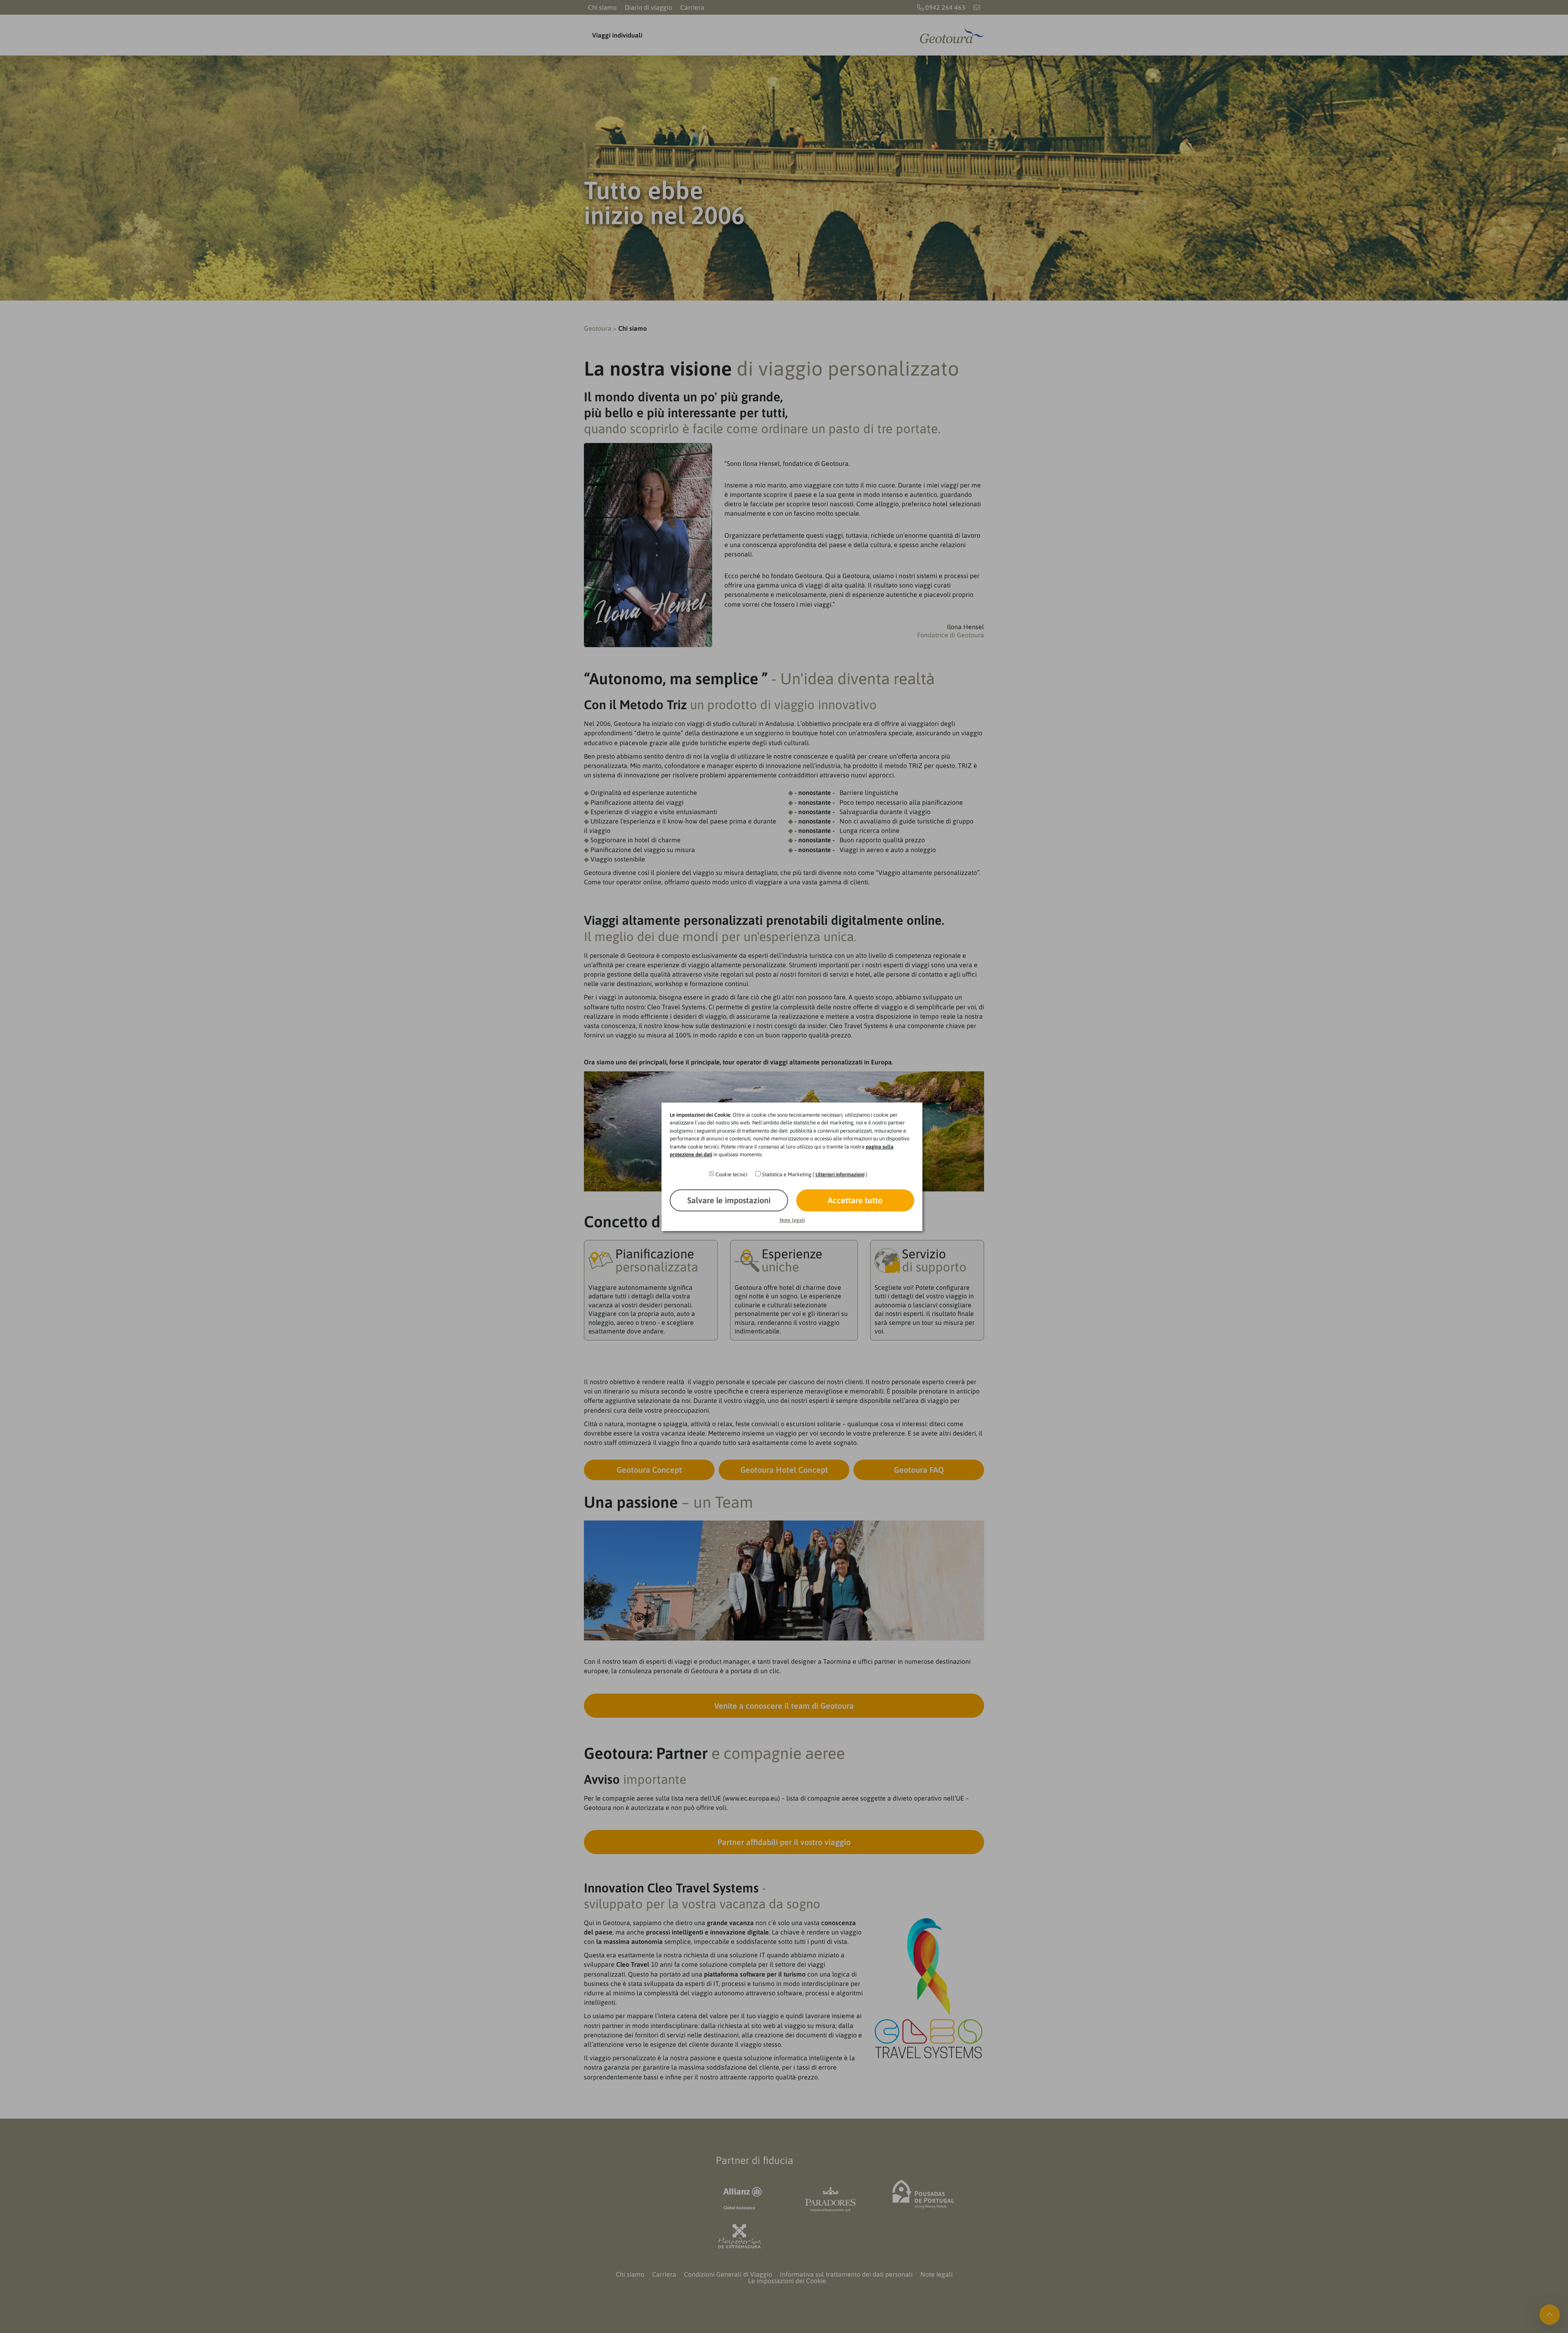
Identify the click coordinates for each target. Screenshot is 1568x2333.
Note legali (792, 1220)
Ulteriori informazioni (840, 1174)
